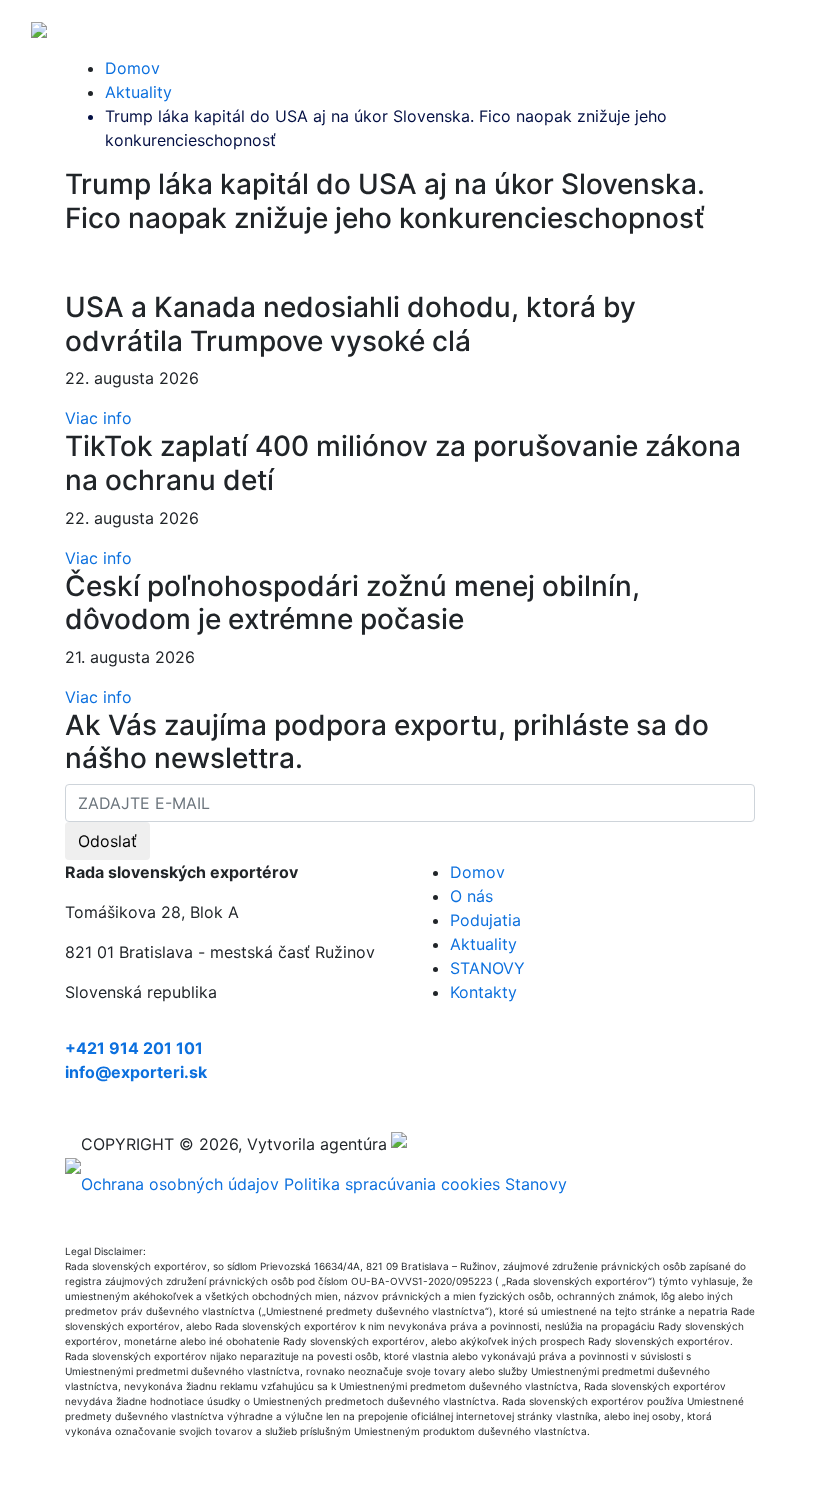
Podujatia (485, 920)
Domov (132, 68)
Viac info (98, 418)
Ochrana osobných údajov (180, 1184)
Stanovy (536, 1184)
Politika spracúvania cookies (392, 1184)
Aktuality (138, 92)
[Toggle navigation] (776, 28)
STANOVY (487, 968)
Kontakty (483, 992)
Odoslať (107, 841)
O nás (471, 896)
